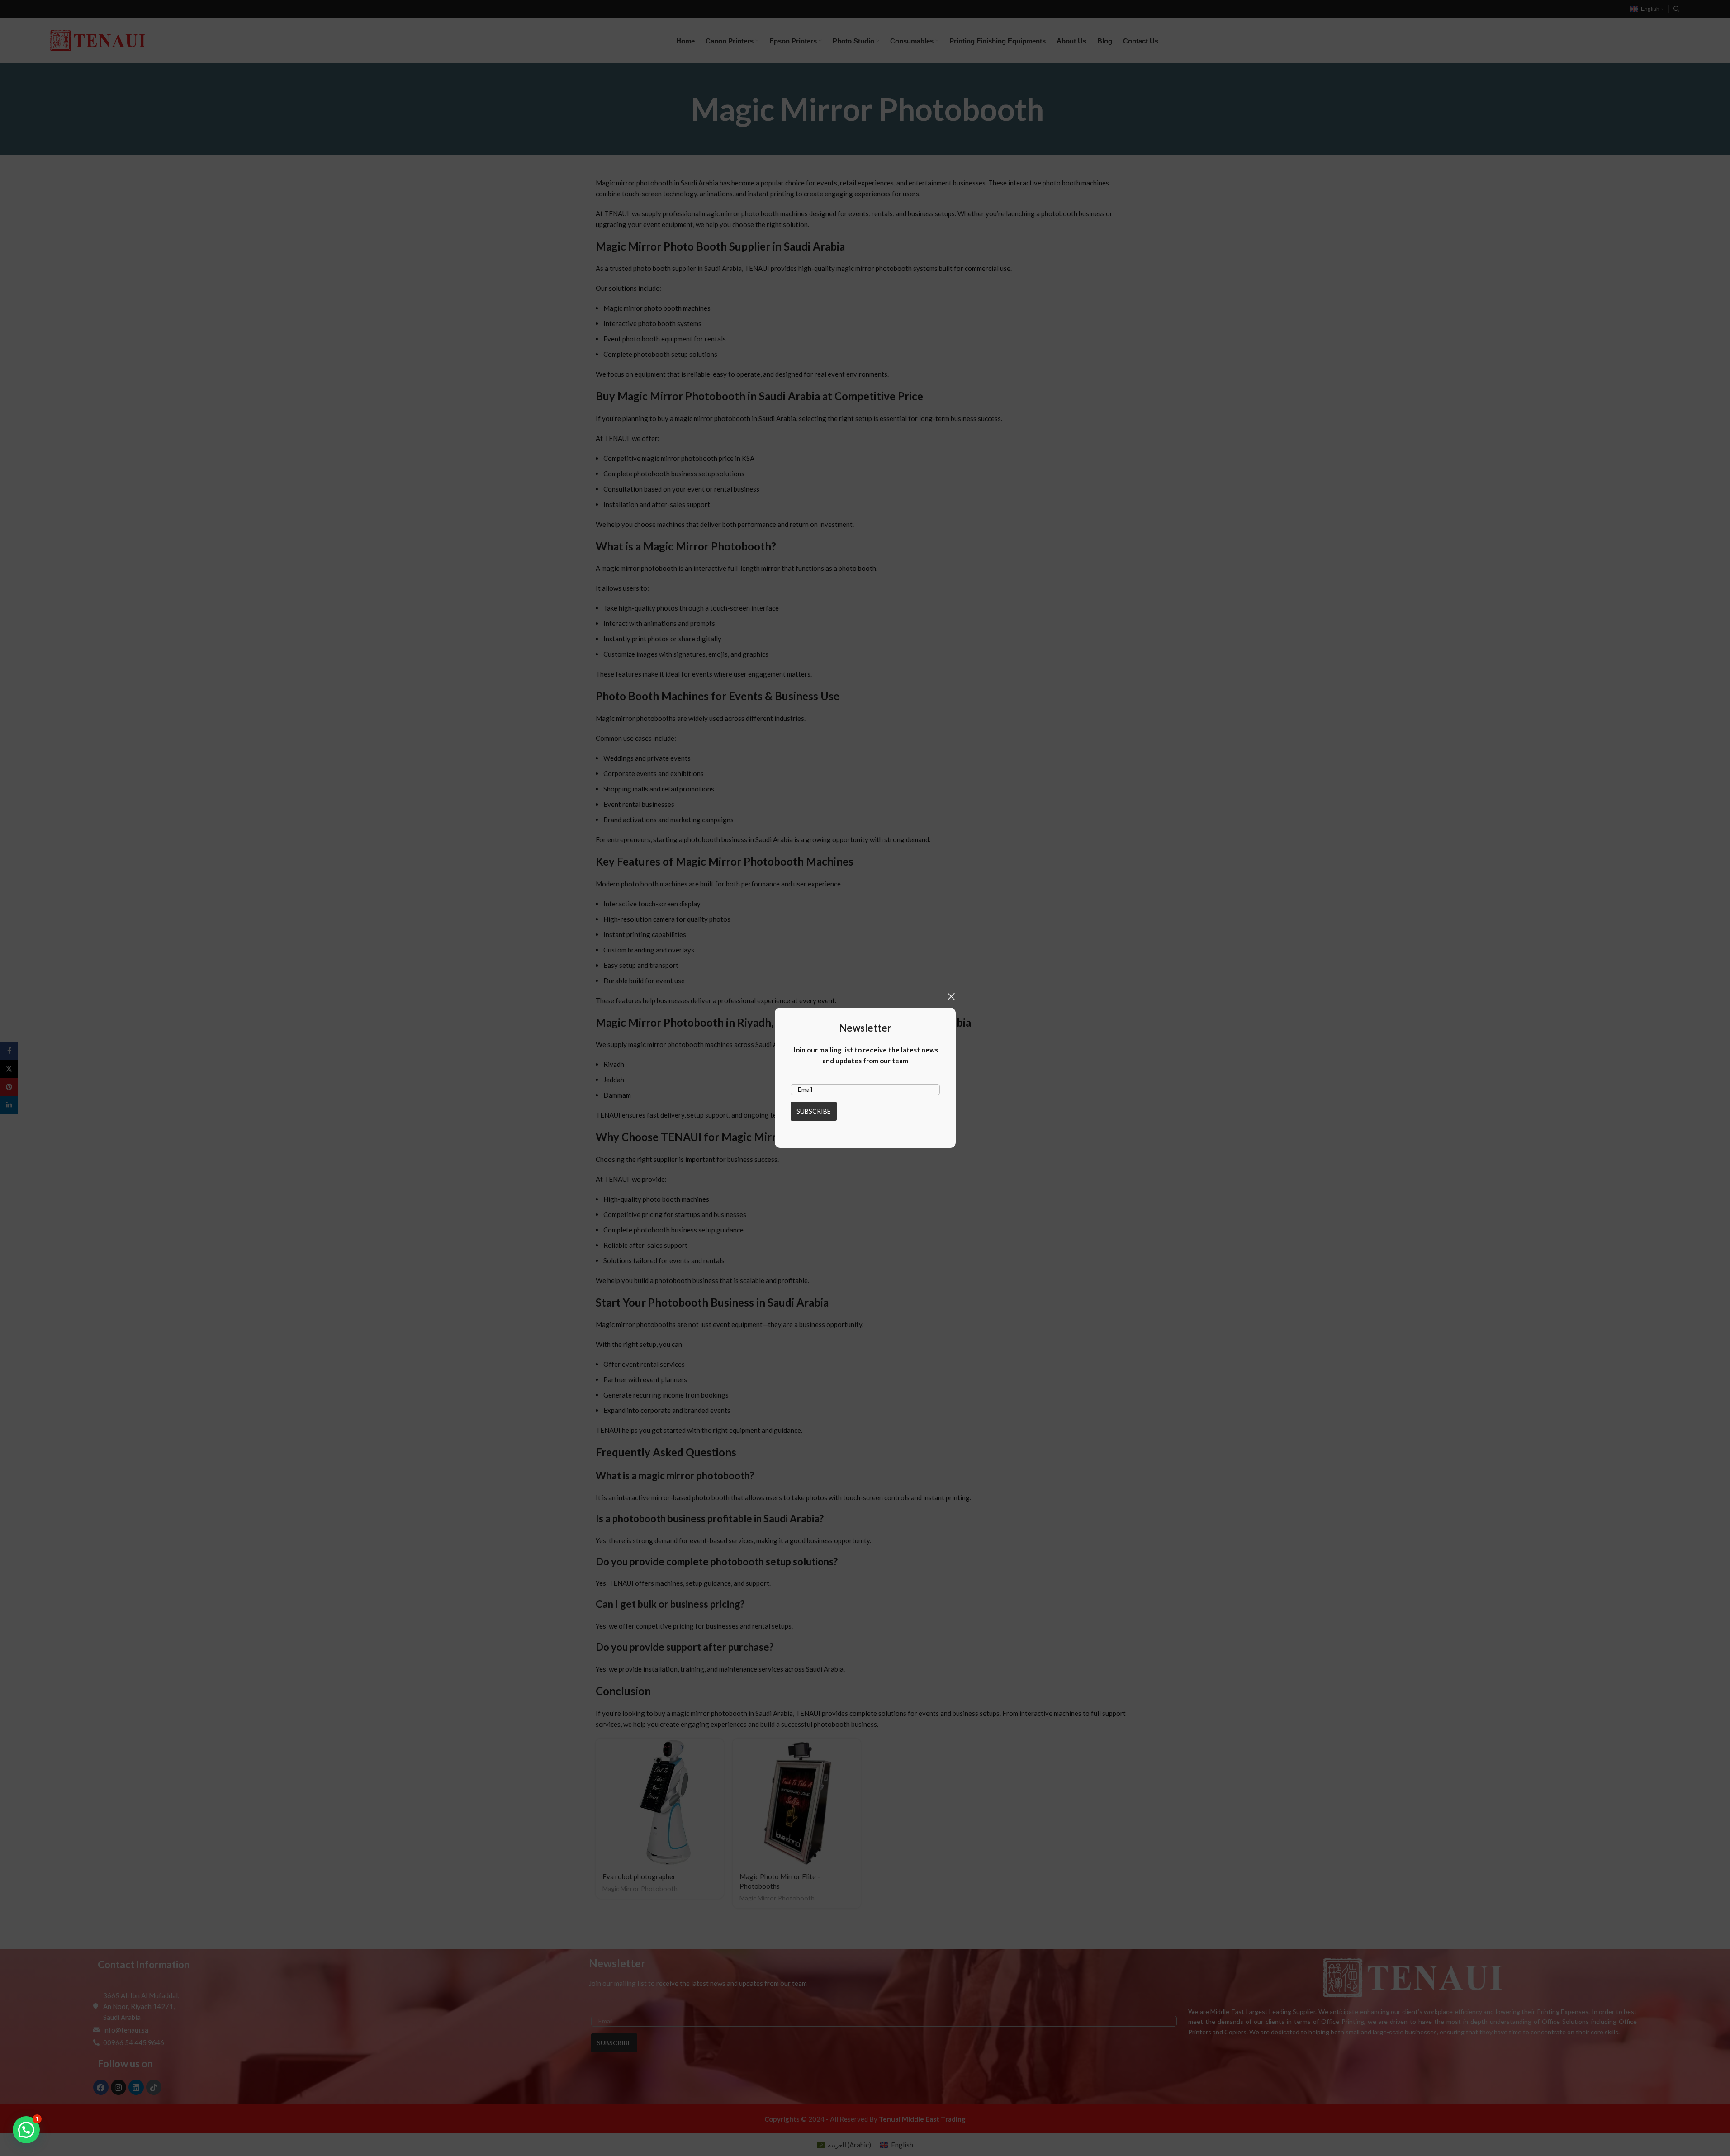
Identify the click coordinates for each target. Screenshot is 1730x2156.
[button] (26, 2130)
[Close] (951, 996)
